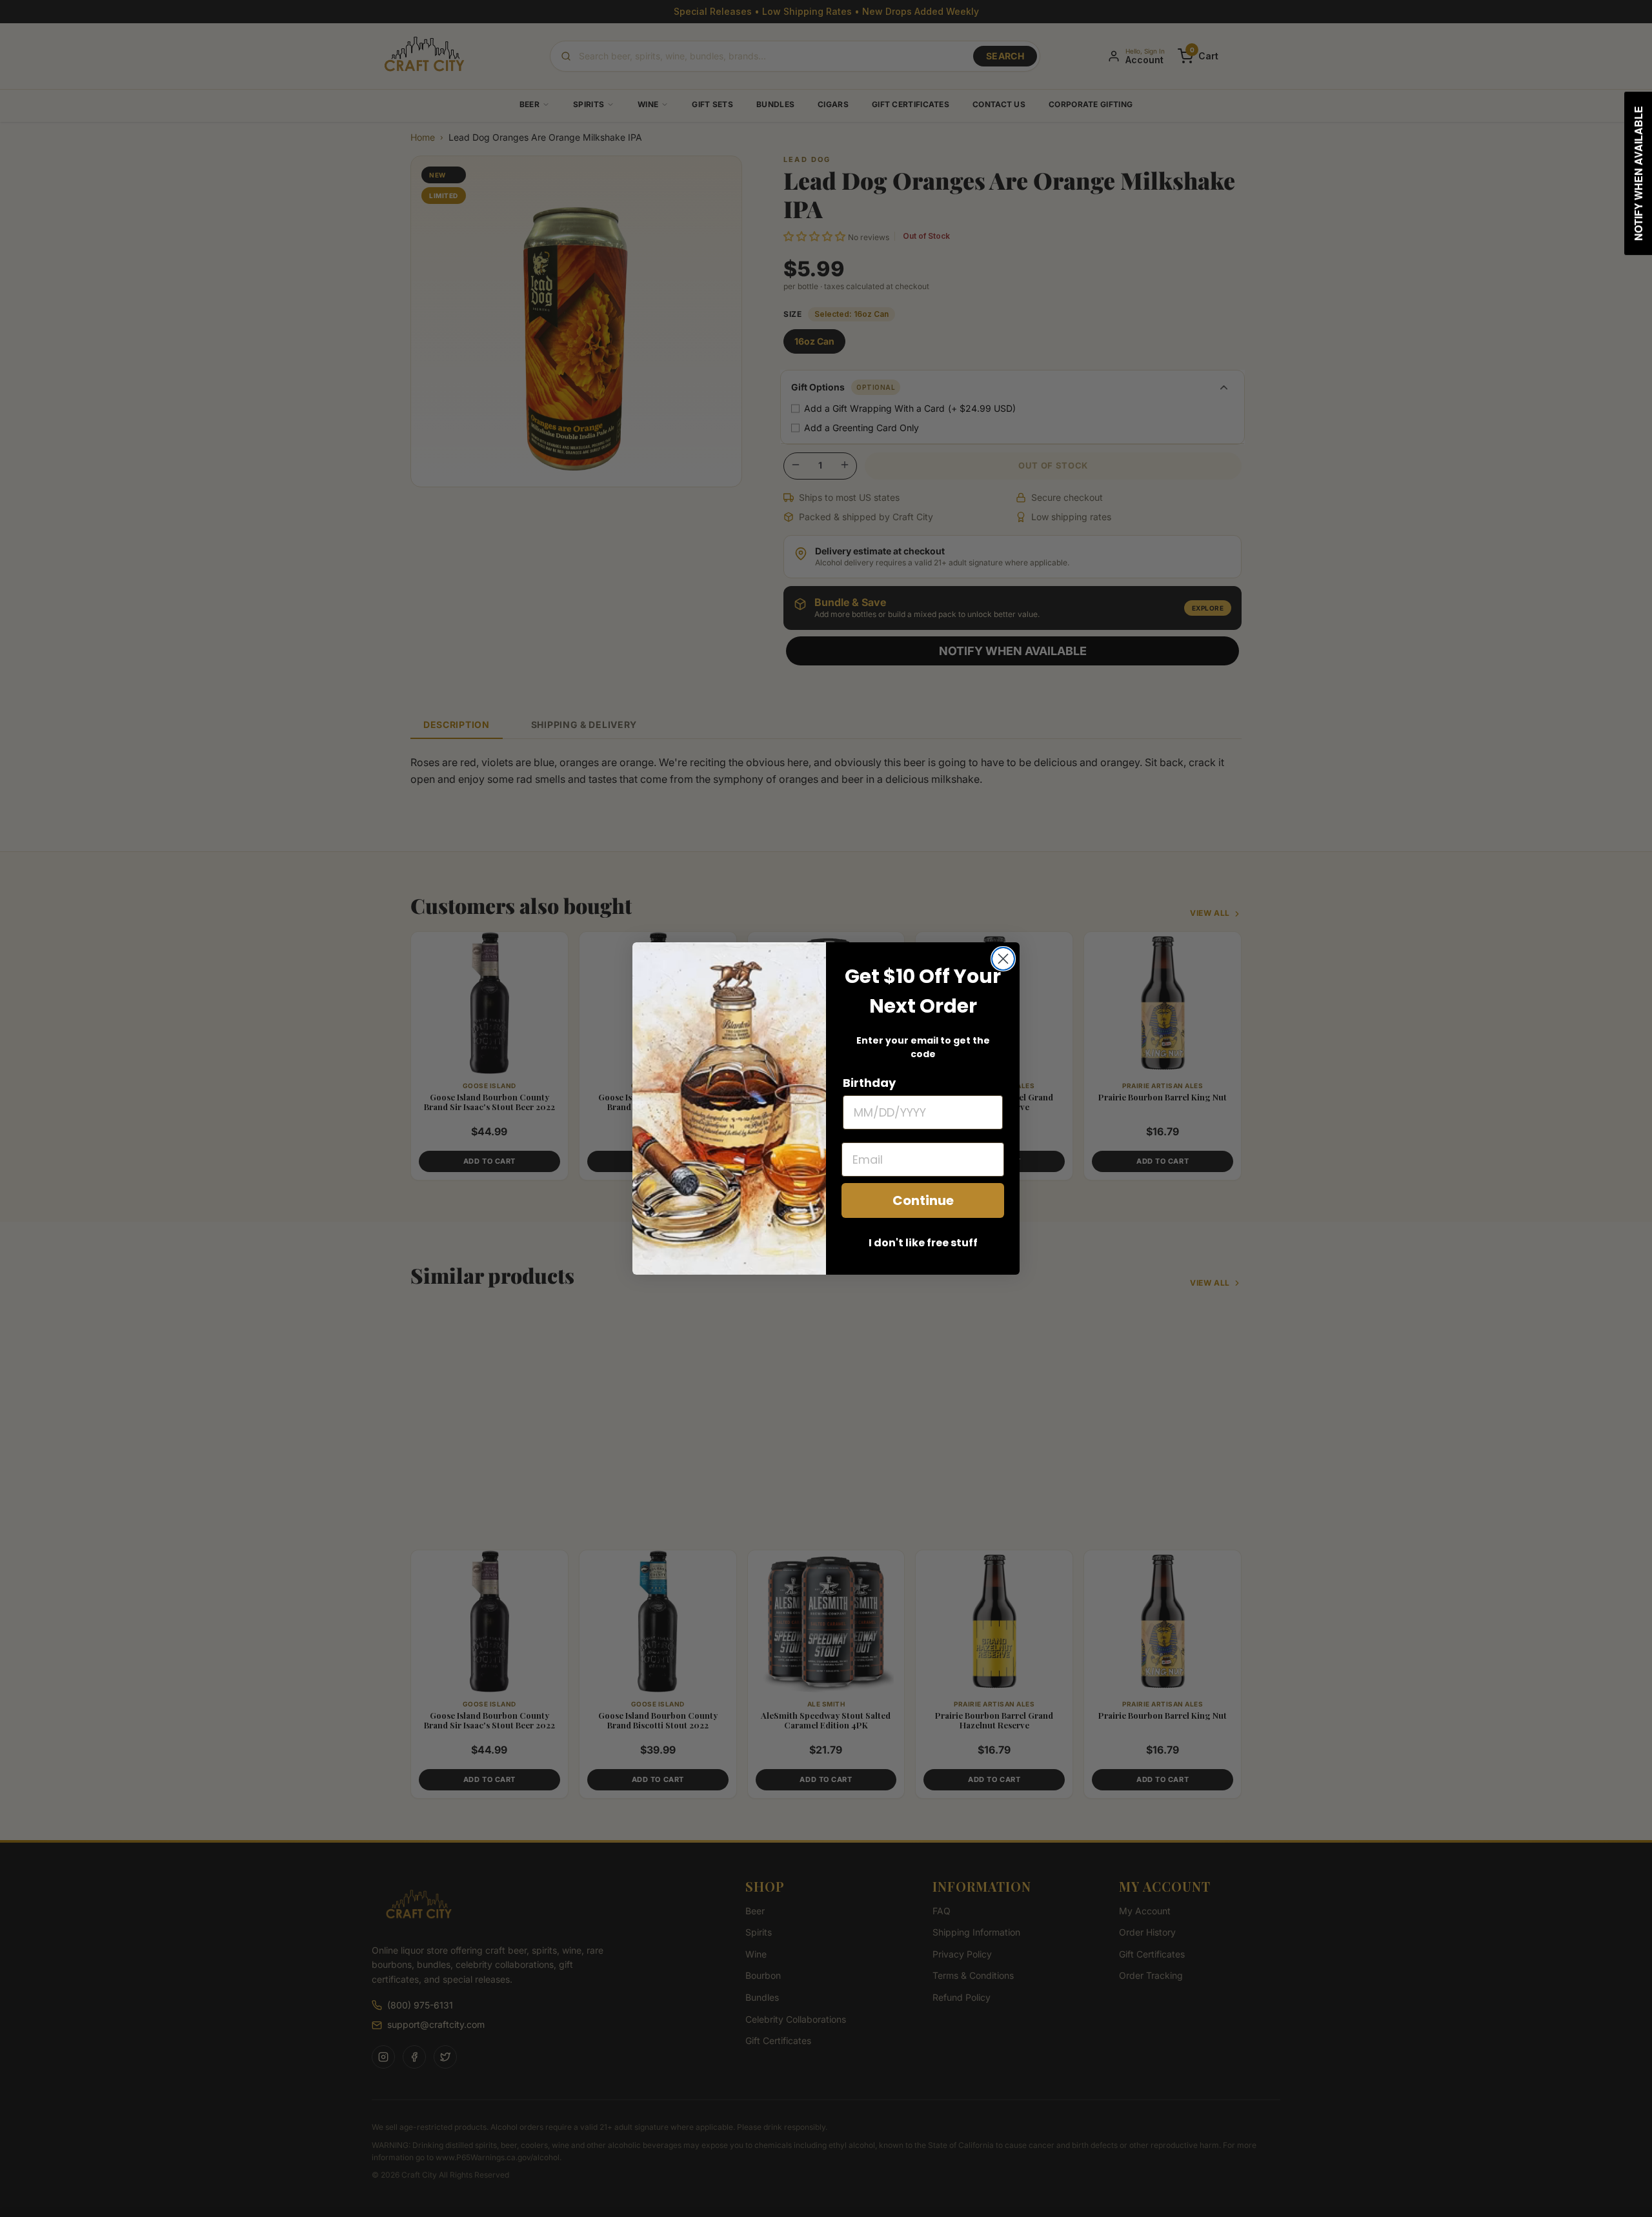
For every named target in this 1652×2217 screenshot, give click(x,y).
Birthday (869, 1083)
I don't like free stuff (923, 1243)
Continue (923, 1200)
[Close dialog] (1003, 959)
